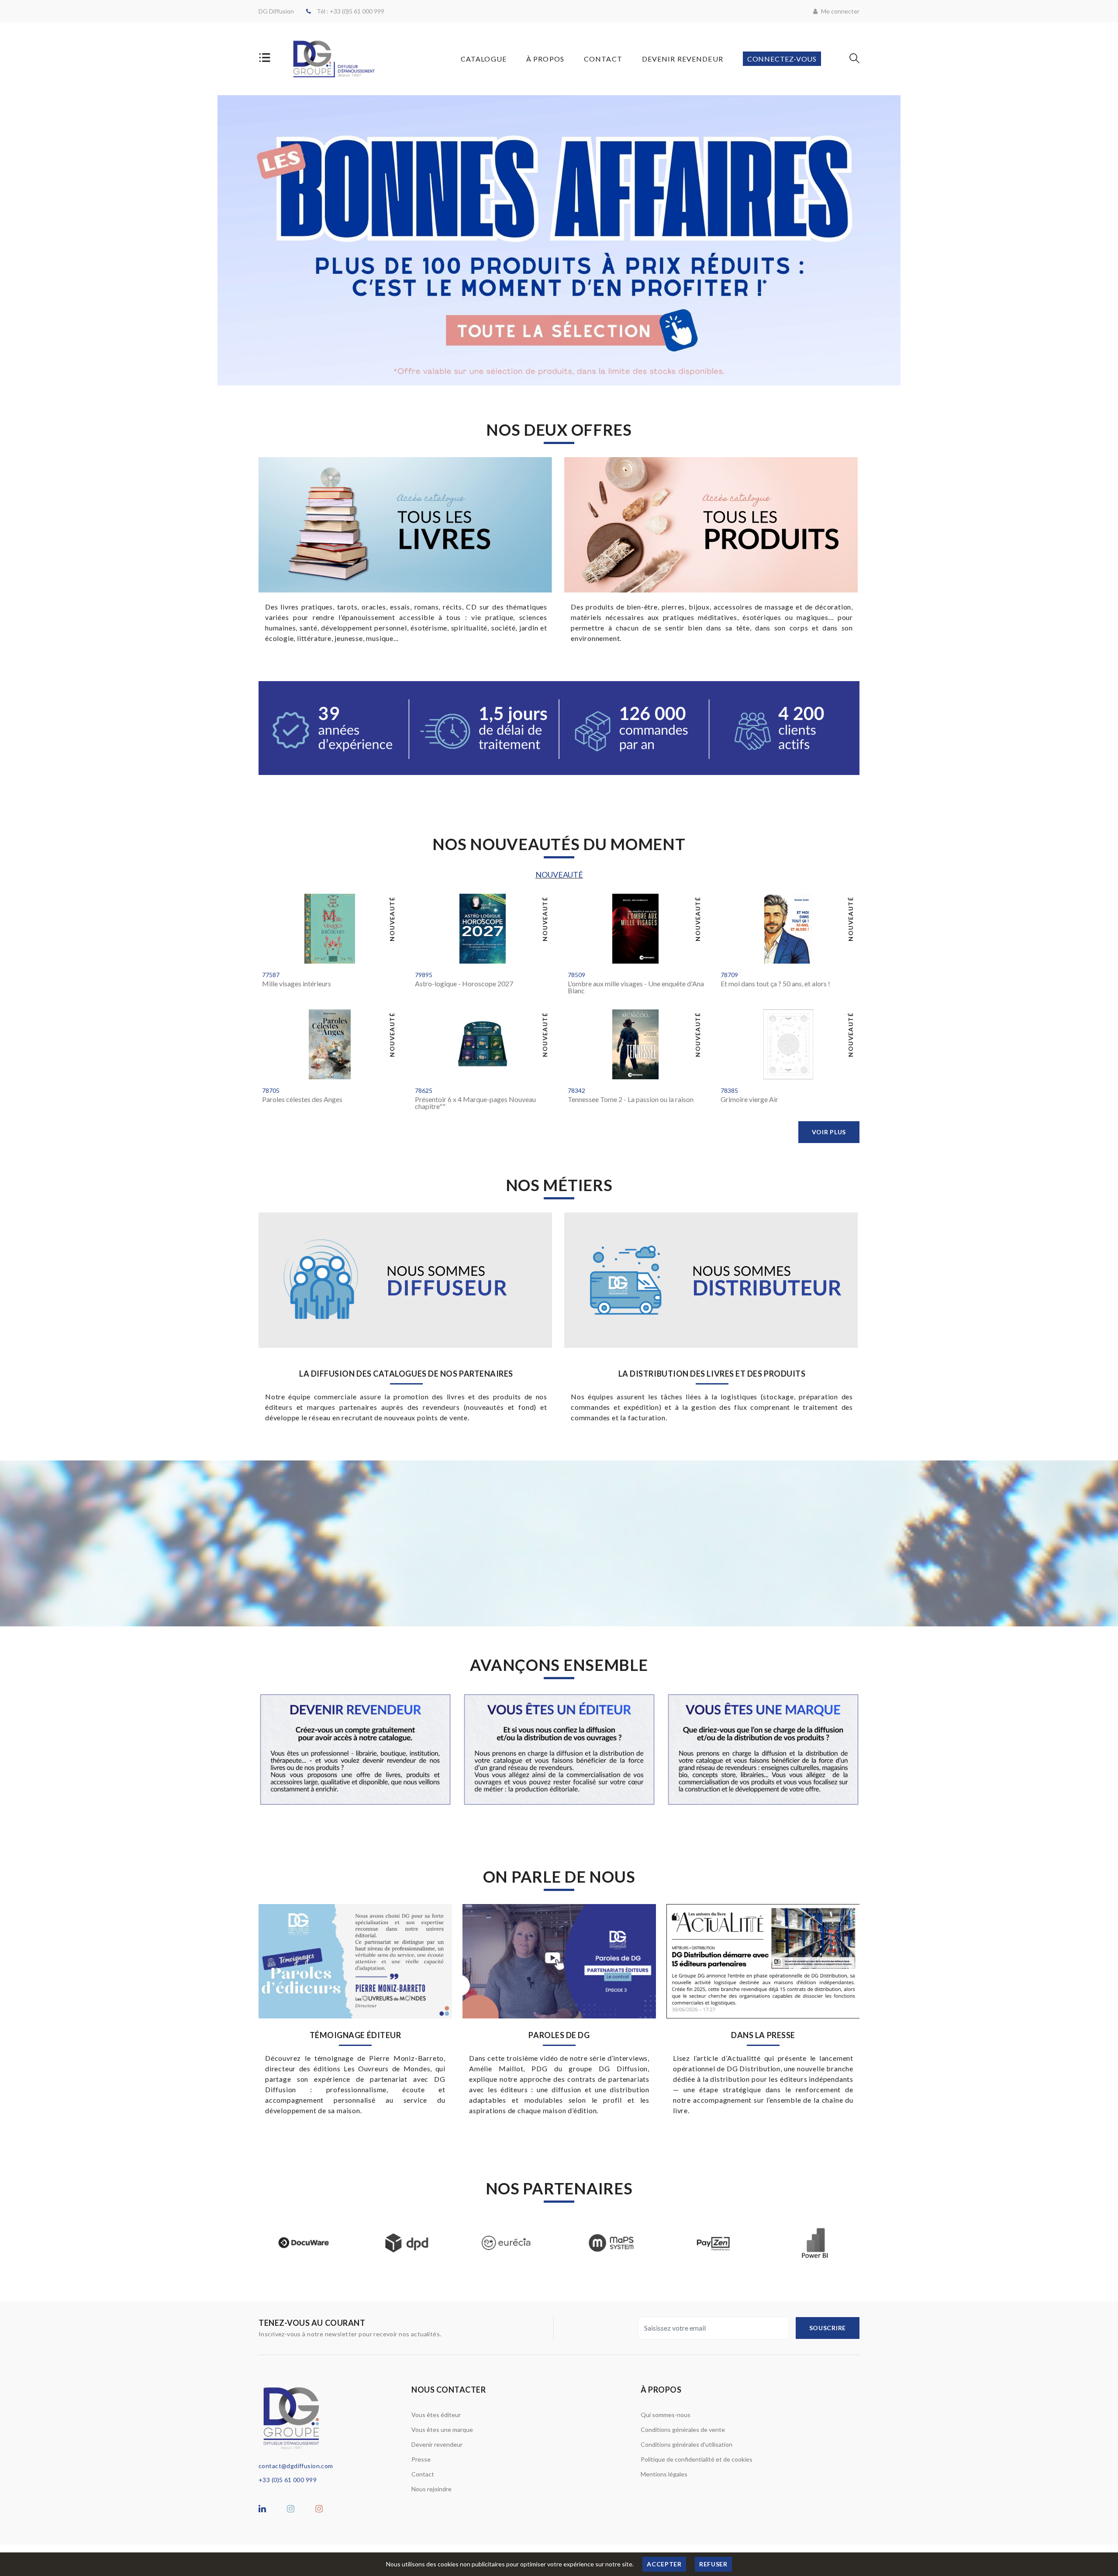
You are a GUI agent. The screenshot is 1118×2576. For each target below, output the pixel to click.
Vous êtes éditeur (436, 2415)
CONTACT (603, 59)
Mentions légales (664, 2474)
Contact (423, 2474)
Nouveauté (559, 875)
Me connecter (840, 11)
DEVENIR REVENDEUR (683, 59)
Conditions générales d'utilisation (687, 2444)
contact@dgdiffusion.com (296, 2466)
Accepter (664, 2564)
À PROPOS (545, 59)
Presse (421, 2459)
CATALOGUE (484, 59)
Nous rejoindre (431, 2489)
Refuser (713, 2564)
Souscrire (828, 2328)
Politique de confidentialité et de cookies (697, 2459)
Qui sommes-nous (666, 2415)
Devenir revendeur (437, 2444)
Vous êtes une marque (442, 2430)
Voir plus (829, 1132)
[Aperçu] (274, 954)
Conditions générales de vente (683, 2430)
